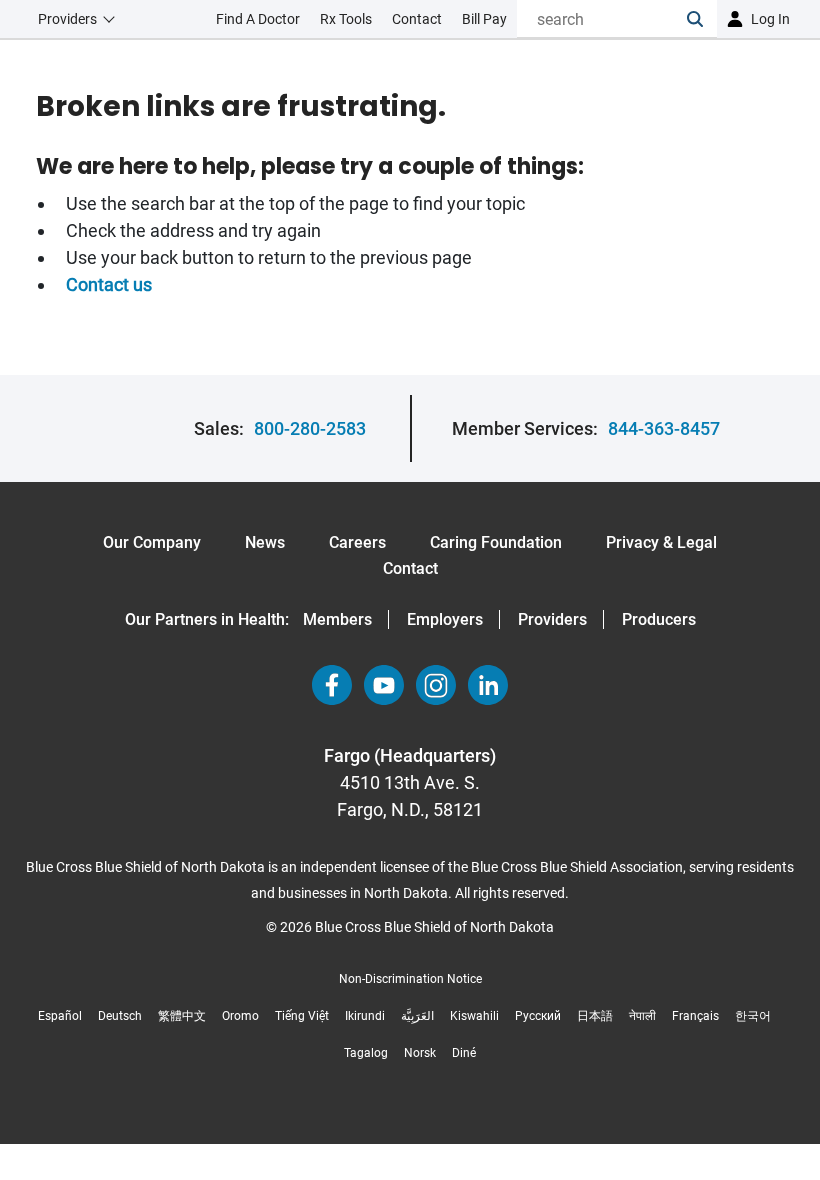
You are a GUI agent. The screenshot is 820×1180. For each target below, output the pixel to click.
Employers (445, 619)
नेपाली (642, 1016)
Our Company (152, 542)
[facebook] (332, 685)
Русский (538, 1016)
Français (695, 1016)
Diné (464, 1053)
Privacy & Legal (661, 542)
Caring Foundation (496, 542)
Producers (659, 619)
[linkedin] (488, 685)
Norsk (420, 1053)
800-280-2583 (310, 428)
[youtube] (384, 685)
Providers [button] (67, 19)
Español (60, 1016)
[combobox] (602, 19)
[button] (702, 19)
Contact (410, 568)
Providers (552, 619)
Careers (357, 542)
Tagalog (366, 1053)
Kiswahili (474, 1016)
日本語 (595, 1016)
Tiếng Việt (302, 1016)
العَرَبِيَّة (417, 1016)
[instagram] (436, 685)
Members (337, 619)
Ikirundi (365, 1016)
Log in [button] (770, 19)
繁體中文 (182, 1016)
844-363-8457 (664, 428)
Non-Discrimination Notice (410, 979)
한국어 (753, 1016)
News (265, 542)
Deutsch (120, 1016)
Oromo (240, 1016)
